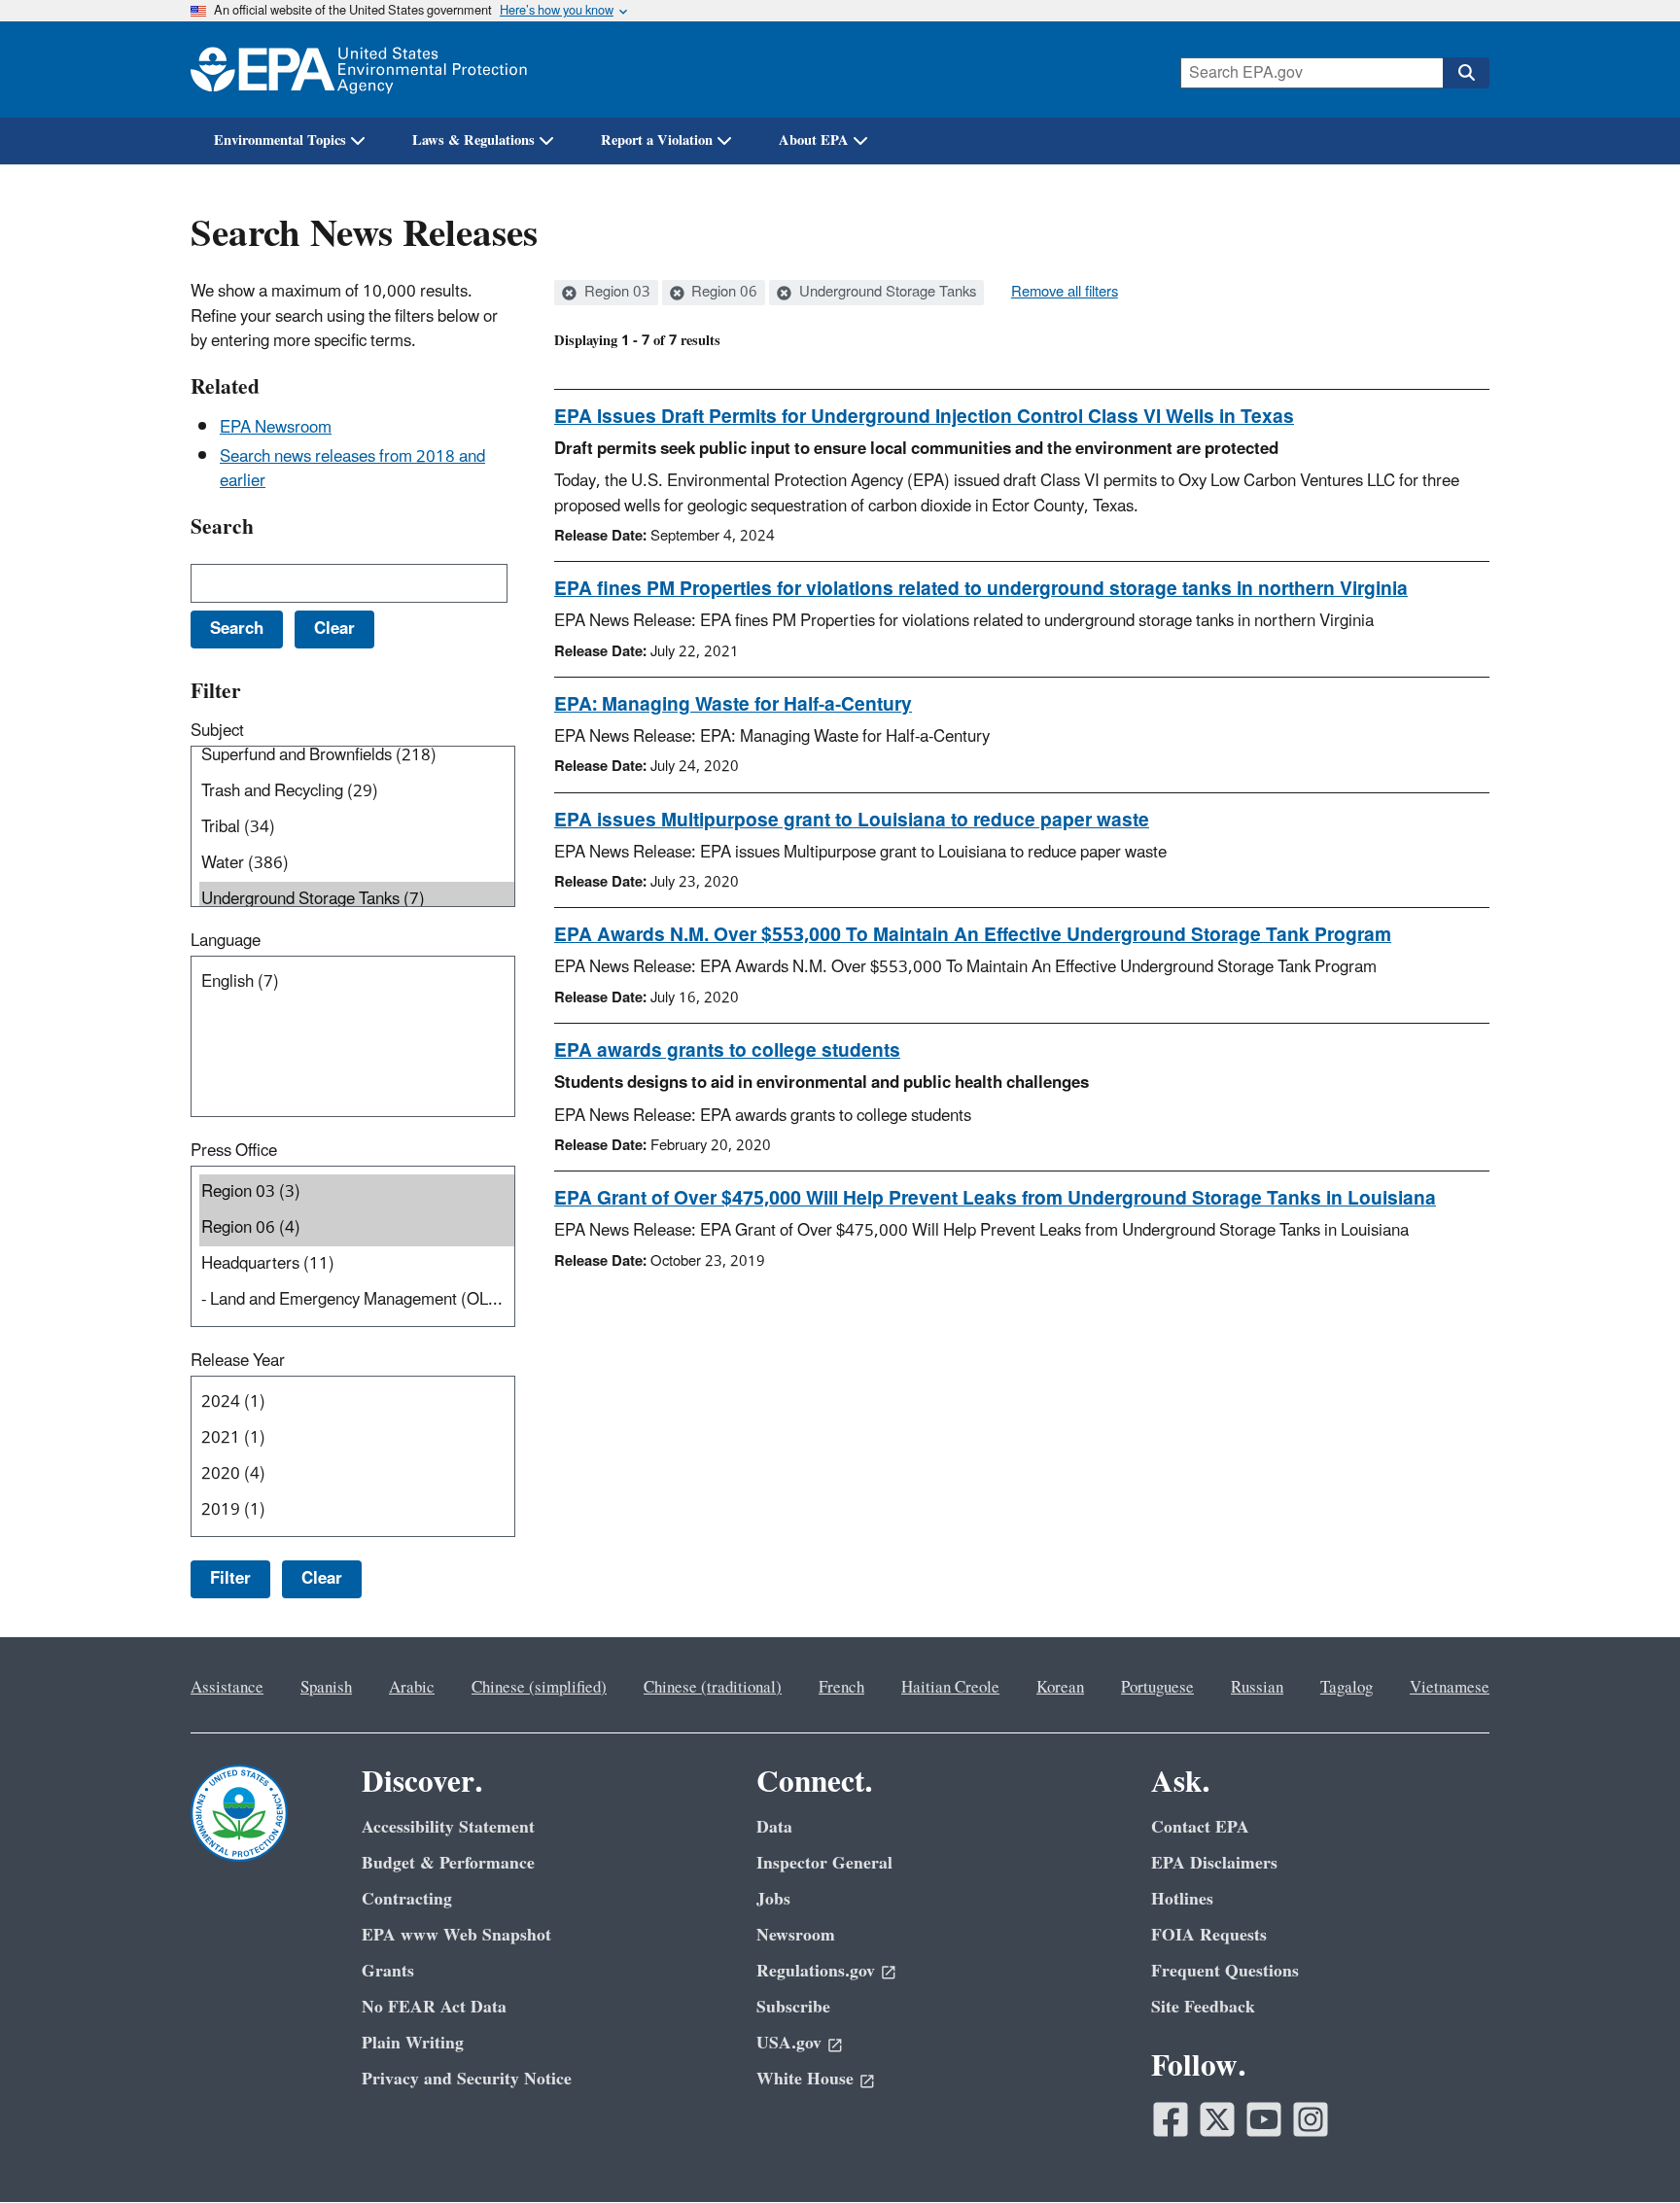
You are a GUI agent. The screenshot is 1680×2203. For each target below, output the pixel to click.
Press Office (234, 1151)
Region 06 (722, 293)
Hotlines (1182, 1899)
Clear (322, 1579)
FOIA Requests (1209, 1935)
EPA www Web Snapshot (456, 1935)
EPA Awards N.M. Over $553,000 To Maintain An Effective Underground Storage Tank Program (973, 935)
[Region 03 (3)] (357, 1192)
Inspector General (824, 1863)
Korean (1060, 1688)
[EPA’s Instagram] (1311, 2119)
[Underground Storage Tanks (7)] (357, 900)
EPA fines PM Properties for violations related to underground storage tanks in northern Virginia (981, 589)
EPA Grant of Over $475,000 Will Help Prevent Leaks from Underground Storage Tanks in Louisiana (995, 1199)
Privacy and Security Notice (467, 2079)
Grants (388, 1971)
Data (774, 1827)
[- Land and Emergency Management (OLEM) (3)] (357, 1300)
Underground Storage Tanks (886, 293)
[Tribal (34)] (357, 828)
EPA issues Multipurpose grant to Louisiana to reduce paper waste (852, 821)
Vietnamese (1450, 1688)
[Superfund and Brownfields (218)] (357, 756)
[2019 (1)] (357, 1510)
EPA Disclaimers (1214, 1863)
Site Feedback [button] (1203, 2007)
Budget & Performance (448, 1863)
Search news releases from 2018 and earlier (352, 469)
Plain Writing (413, 2043)
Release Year (238, 1361)
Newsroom (796, 1935)
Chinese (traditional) (713, 1688)
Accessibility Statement (448, 1827)
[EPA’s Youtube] (1264, 2119)
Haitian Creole (950, 1688)
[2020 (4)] (357, 1474)
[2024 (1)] (357, 1402)
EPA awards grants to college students (727, 1051)
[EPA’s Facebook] (1171, 2119)
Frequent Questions (1225, 1971)
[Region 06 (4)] (357, 1228)
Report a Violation (657, 140)
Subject (217, 731)
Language (226, 941)
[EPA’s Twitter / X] (1217, 2119)
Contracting (407, 1899)
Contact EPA (1200, 1827)
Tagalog (1347, 1688)
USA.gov (789, 2043)
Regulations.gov (816, 1971)
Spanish (326, 1688)
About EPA (814, 140)
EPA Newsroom (276, 428)
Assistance (227, 1688)
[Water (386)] (357, 864)
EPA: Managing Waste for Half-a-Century (733, 705)
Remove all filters (1065, 293)
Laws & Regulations (473, 140)
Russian (1257, 1688)
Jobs (773, 1899)
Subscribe (793, 2007)
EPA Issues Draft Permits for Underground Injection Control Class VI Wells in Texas (924, 417)
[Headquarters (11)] (357, 1264)
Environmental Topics (280, 140)
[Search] (1466, 73)
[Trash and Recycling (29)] (357, 792)
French (841, 1688)
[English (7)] (357, 982)
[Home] (359, 70)
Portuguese (1157, 1688)
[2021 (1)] (357, 1438)
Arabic (412, 1688)
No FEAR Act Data (434, 2007)
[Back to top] (1627, 2150)
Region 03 (615, 293)
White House (805, 2079)
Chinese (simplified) (539, 1688)
